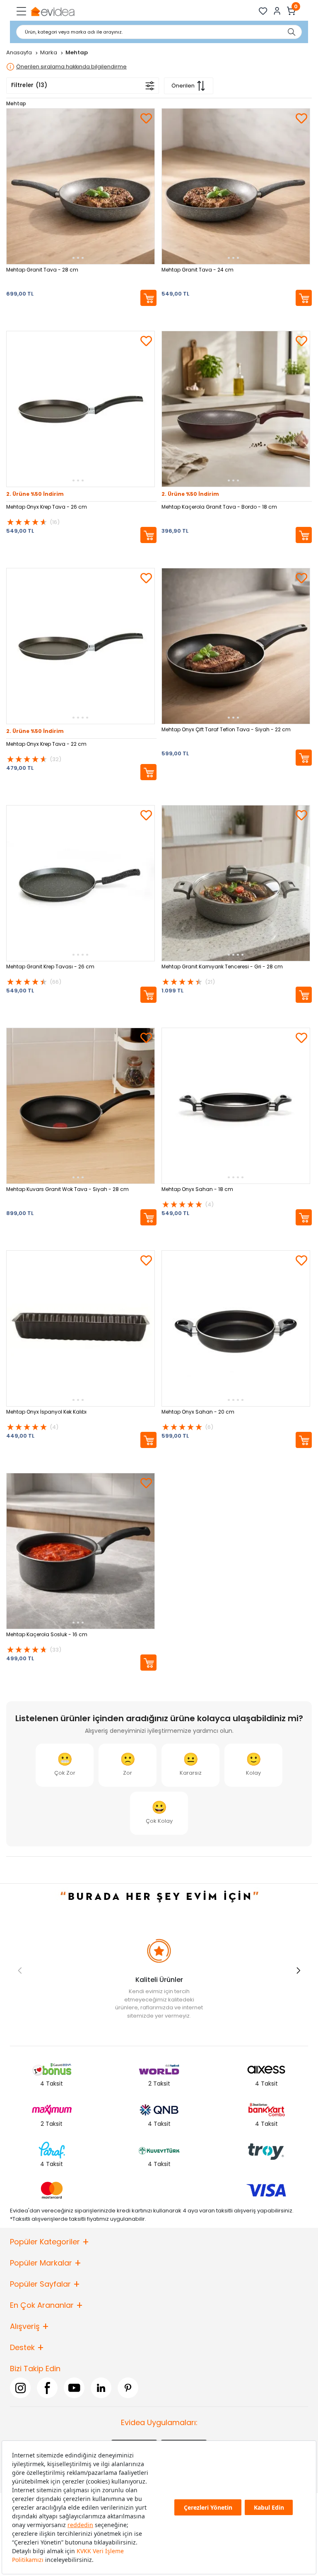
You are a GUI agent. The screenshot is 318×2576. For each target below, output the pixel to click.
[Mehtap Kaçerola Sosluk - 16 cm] (81, 1551)
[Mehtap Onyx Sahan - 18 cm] (236, 1106)
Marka (49, 52)
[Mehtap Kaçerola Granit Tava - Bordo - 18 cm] (236, 409)
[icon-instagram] (20, 2388)
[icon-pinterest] (128, 2388)
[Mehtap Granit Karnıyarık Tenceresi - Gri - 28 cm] (236, 883)
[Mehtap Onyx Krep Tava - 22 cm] (81, 646)
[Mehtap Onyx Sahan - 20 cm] (236, 1328)
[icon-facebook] (47, 2388)
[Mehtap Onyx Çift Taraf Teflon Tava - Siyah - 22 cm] (236, 646)
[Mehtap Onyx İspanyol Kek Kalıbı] (81, 1328)
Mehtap (16, 103)
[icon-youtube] (74, 2388)
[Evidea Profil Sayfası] (277, 11)
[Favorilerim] (263, 11)
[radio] (65, 1765)
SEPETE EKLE (148, 298)
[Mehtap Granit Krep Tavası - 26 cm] (81, 883)
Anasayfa (20, 52)
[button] (298, 1970)
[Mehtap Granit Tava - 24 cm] (236, 186)
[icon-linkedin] (101, 2388)
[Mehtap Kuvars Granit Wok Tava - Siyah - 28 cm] (81, 1106)
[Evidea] (52, 11)
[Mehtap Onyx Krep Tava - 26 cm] (81, 409)
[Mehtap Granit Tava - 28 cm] (81, 186)
